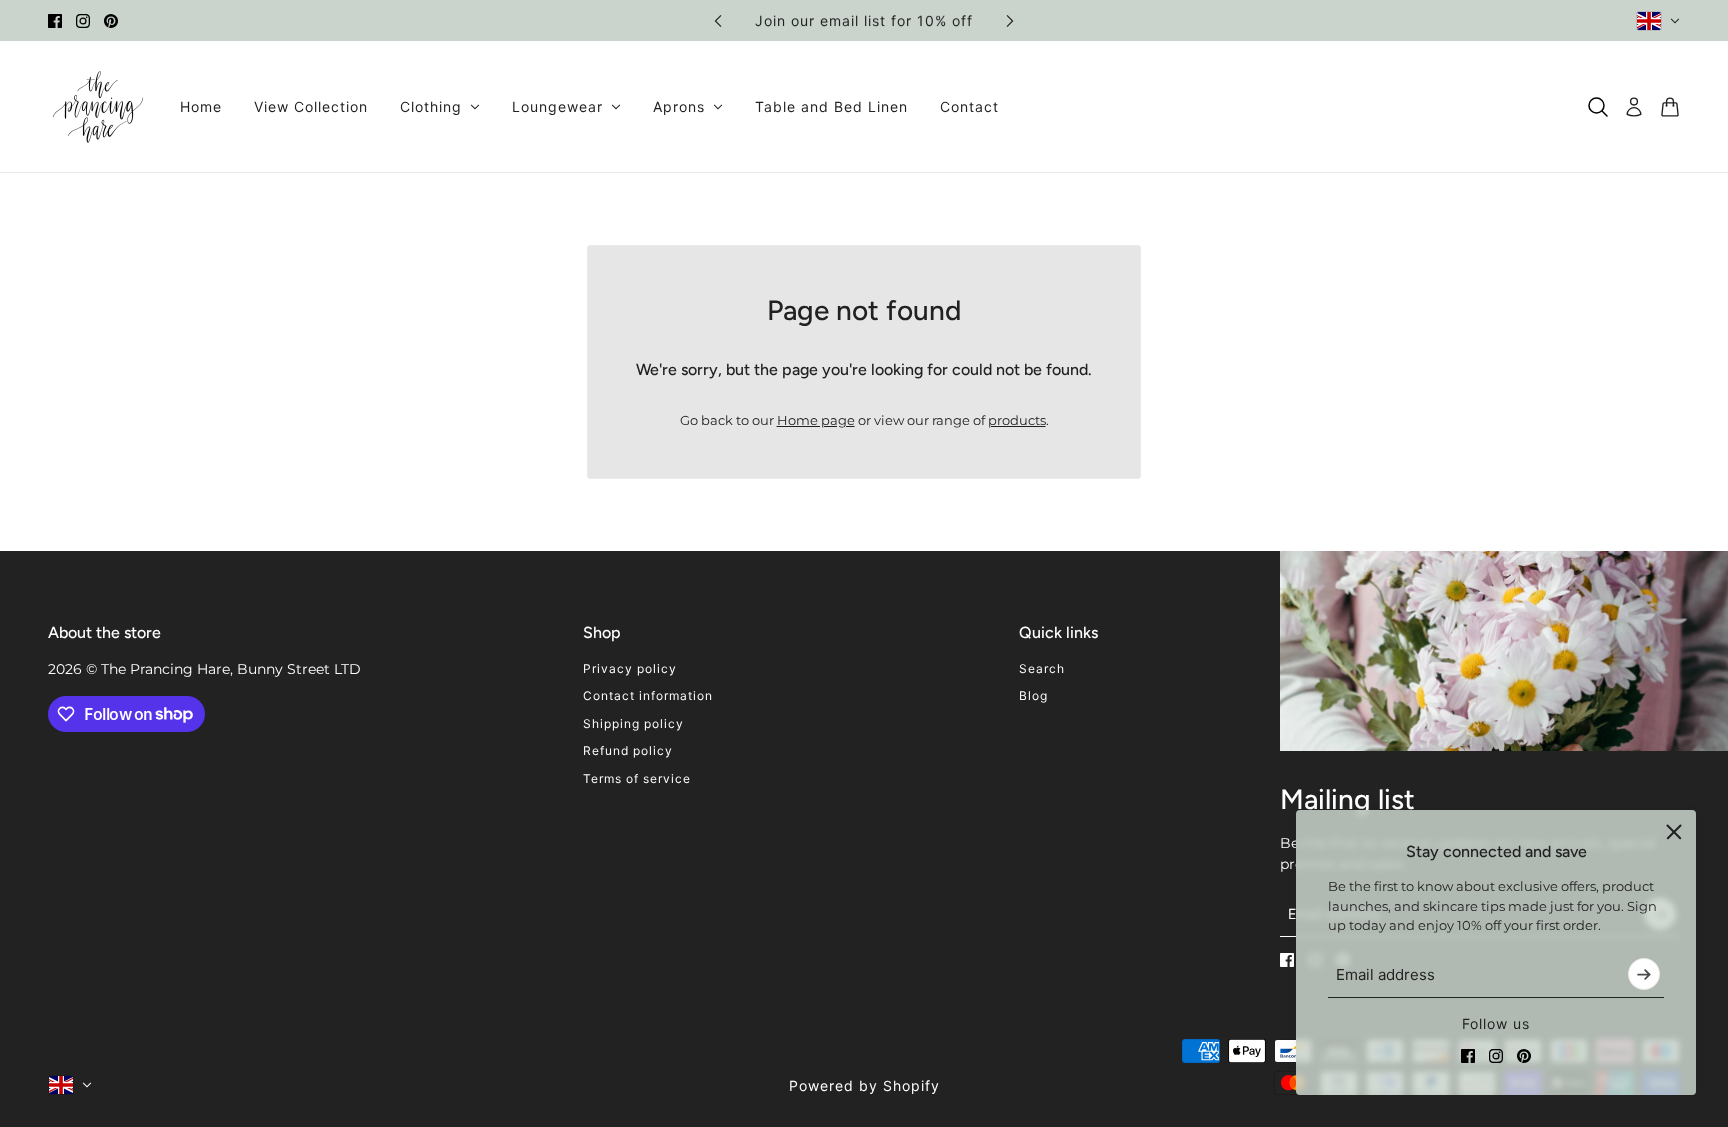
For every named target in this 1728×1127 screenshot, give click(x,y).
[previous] (718, 20)
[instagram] (83, 21)
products (1017, 420)
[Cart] (1670, 107)
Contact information (648, 695)
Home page (816, 420)
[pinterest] (111, 21)
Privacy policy (630, 668)
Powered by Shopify (864, 1085)
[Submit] (1644, 974)
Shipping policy (633, 723)
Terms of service (637, 778)
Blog (1033, 695)
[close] (1674, 832)
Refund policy (628, 750)
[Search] (1598, 107)
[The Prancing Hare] (98, 107)
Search (1042, 668)
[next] (1010, 20)
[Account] (1634, 107)
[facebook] (55, 21)
